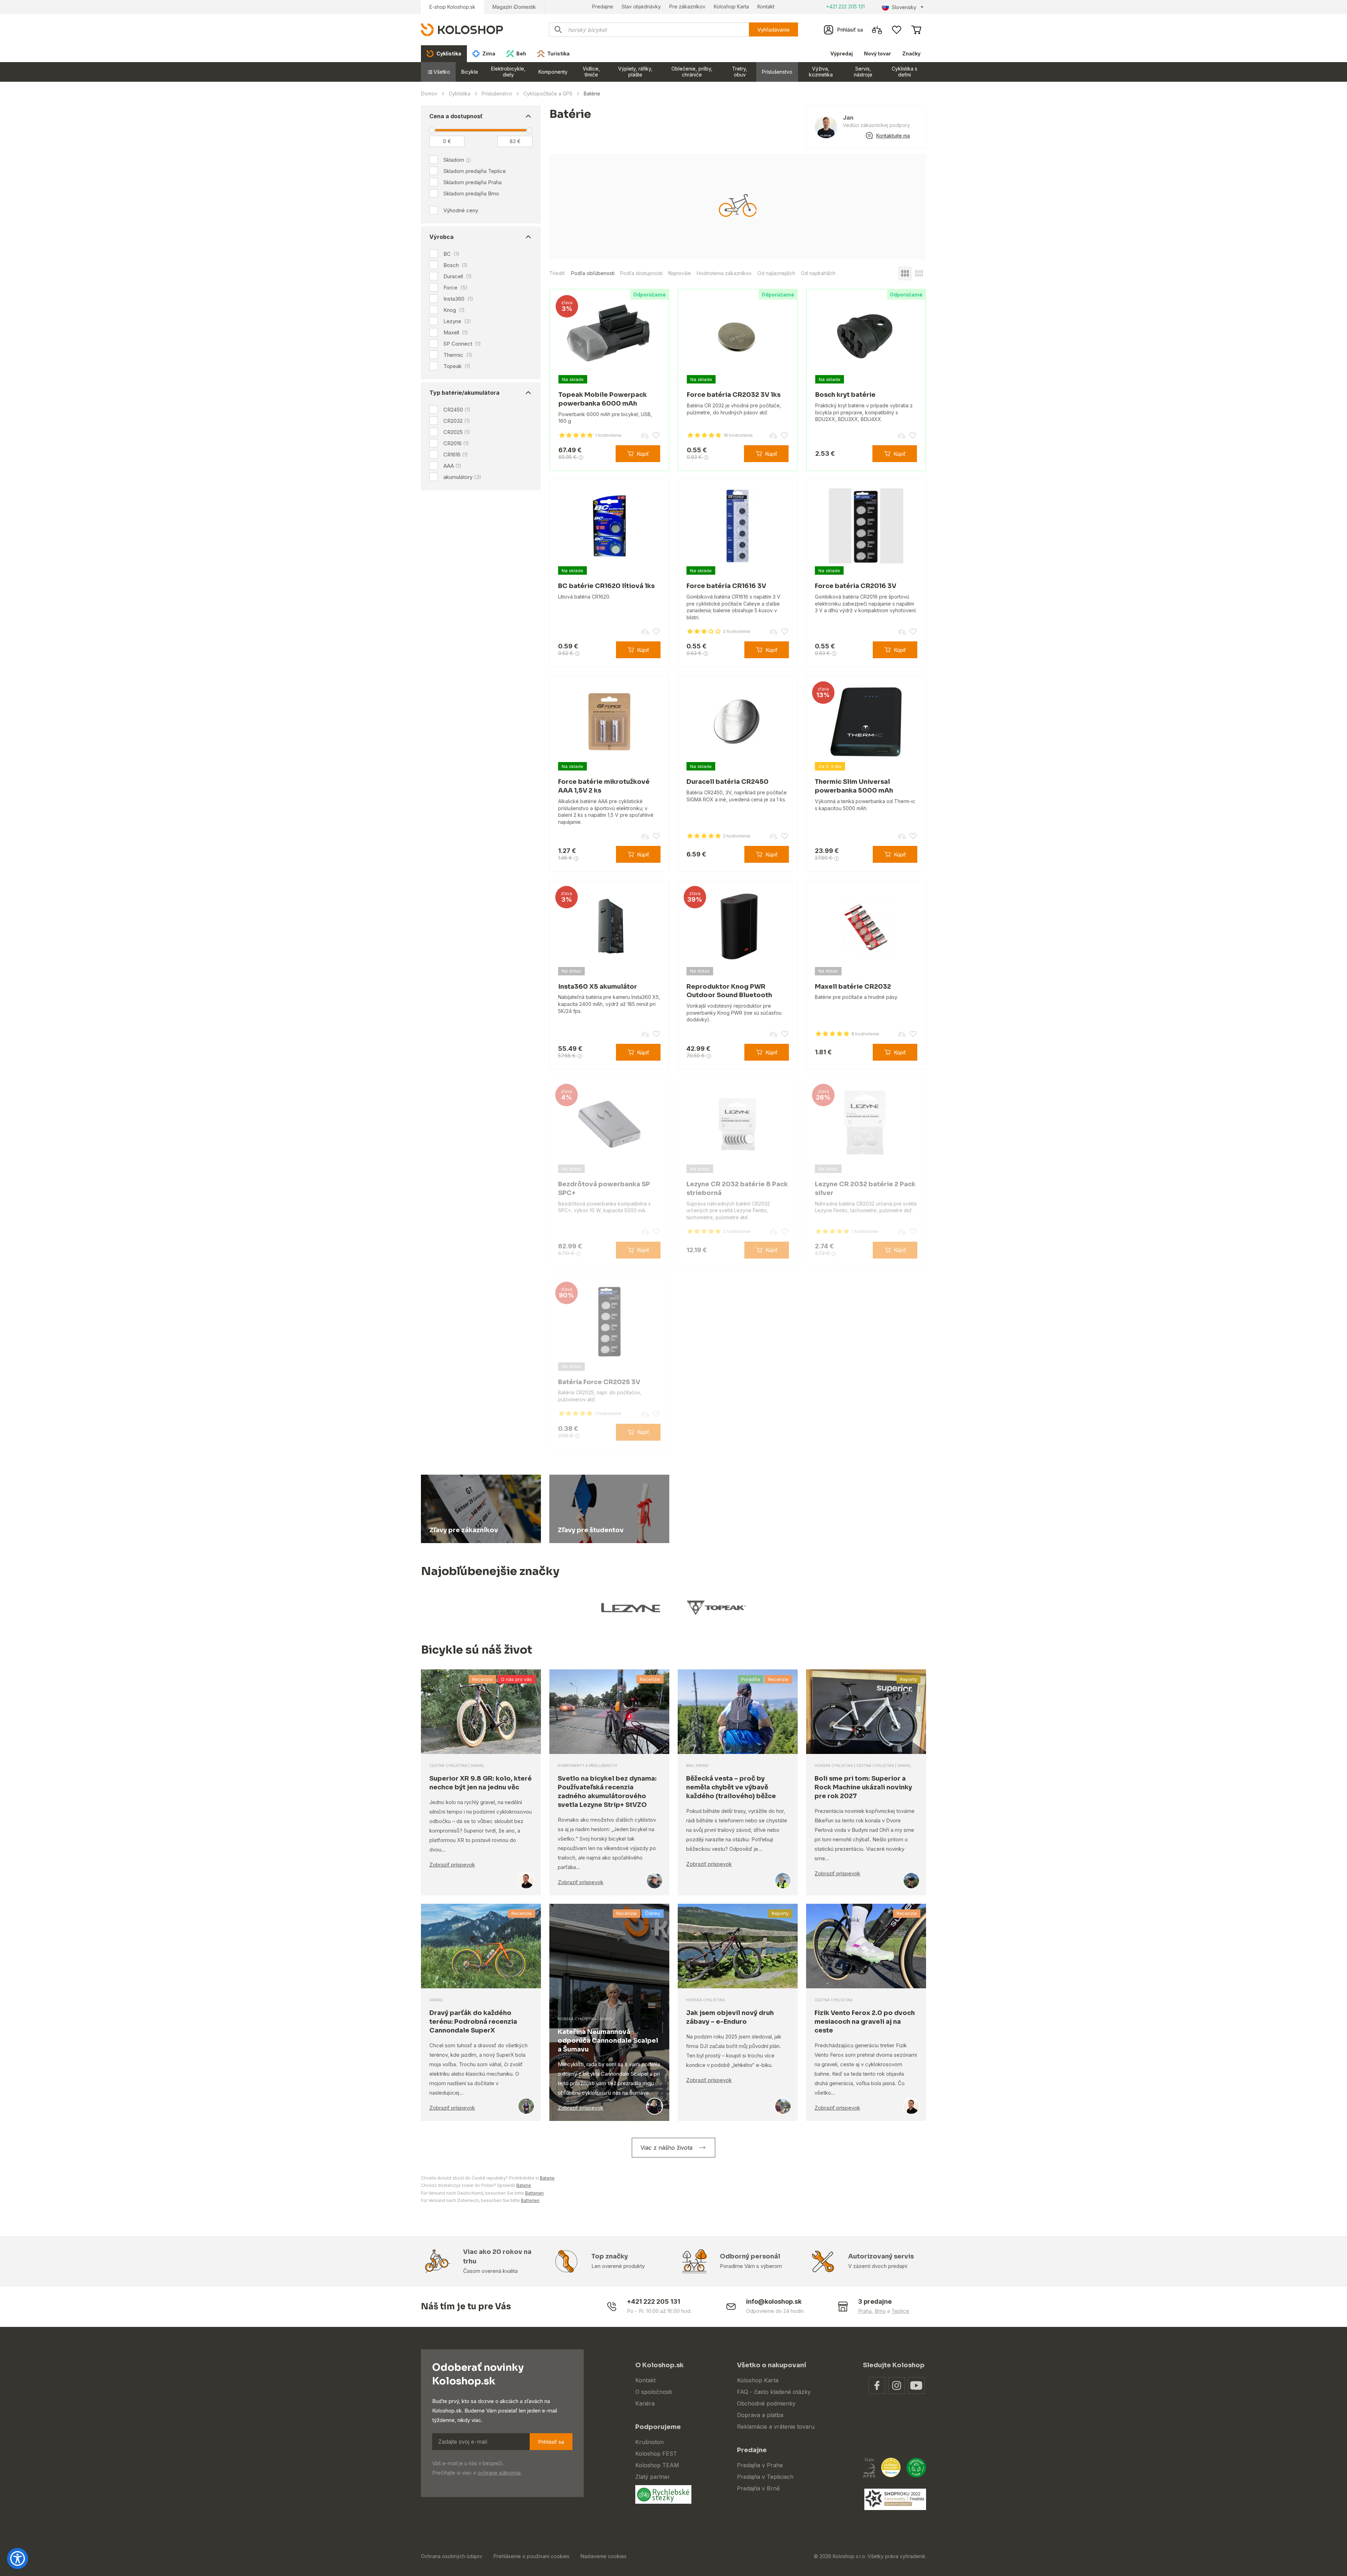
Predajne (603, 6)
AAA (452, 466)
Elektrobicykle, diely (508, 72)
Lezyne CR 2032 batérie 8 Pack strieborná (737, 1189)
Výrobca (441, 237)
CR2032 (457, 421)
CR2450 (457, 410)
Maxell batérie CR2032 (853, 987)
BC (451, 254)
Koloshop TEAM (657, 2465)
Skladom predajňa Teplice (475, 171)
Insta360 (458, 299)
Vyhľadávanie (773, 30)
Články (653, 1913)
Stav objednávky (641, 6)
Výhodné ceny (461, 210)
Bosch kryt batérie (845, 395)
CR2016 (456, 443)
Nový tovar (877, 54)
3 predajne (875, 2301)
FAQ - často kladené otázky (774, 2392)
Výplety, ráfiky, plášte (635, 72)
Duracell (458, 276)
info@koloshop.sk (774, 2301)
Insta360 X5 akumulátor (598, 987)
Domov (429, 94)
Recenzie (482, 1679)
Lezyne (457, 321)
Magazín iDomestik (514, 7)
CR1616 (456, 455)
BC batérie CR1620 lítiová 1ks (606, 586)
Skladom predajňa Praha (473, 182)
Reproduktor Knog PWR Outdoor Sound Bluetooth (729, 991)
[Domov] (462, 29)
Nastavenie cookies (604, 2556)
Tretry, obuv (740, 72)
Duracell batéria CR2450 (728, 782)
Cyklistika (460, 94)
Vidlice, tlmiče (591, 72)
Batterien (534, 2193)
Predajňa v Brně (758, 2488)
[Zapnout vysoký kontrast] (18, 2558)
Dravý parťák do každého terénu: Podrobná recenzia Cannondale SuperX (473, 2022)
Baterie (547, 2178)
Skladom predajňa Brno (471, 193)
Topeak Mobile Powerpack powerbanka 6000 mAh (603, 399)
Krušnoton (649, 2442)
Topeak (457, 366)
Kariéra (645, 2403)
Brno (880, 2311)
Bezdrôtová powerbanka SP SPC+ (604, 1189)
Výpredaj (842, 54)
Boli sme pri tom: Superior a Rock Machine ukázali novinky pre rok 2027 (863, 1787)
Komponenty (553, 72)
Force (455, 288)
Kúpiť (643, 454)
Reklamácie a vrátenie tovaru (776, 2427)
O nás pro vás (516, 1679)
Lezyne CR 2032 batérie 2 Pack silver (865, 1189)
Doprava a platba (760, 2415)
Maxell (456, 333)
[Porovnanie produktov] (877, 30)
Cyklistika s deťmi (904, 72)
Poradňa (750, 1679)
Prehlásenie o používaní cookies (531, 2556)
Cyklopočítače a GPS (548, 94)
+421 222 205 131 (845, 6)
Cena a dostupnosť (456, 116)
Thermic (458, 355)
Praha (865, 2311)
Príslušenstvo (777, 72)
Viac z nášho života (666, 2148)
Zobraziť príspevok (452, 1865)
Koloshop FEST (656, 2454)
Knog (454, 310)
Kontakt (766, 6)
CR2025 (457, 432)
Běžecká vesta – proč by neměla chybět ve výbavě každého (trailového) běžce (731, 1787)
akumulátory (462, 477)
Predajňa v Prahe (760, 2465)
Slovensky (904, 7)
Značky (911, 54)
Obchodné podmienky (766, 2403)
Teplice (900, 2311)
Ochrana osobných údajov (452, 2556)
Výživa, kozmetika (821, 72)
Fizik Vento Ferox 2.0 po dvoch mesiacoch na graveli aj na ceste (865, 2022)
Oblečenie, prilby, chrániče (692, 72)
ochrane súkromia (499, 2473)
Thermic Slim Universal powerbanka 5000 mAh (854, 786)
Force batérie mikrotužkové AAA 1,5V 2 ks (604, 786)
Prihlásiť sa (551, 2442)
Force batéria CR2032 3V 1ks (734, 395)
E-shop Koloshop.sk (452, 7)
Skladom (454, 160)
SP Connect (462, 344)
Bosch (455, 265)
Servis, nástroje (863, 72)
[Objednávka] (916, 30)
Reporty (909, 1679)
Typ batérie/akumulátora (464, 393)
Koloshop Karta (731, 6)
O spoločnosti (654, 2392)
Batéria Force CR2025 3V (599, 1382)
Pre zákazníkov (687, 6)
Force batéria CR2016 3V (856, 586)
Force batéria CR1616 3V (726, 586)
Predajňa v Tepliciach (765, 2477)
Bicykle (470, 72)
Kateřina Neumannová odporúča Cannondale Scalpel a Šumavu (608, 2041)
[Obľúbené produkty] (897, 30)
